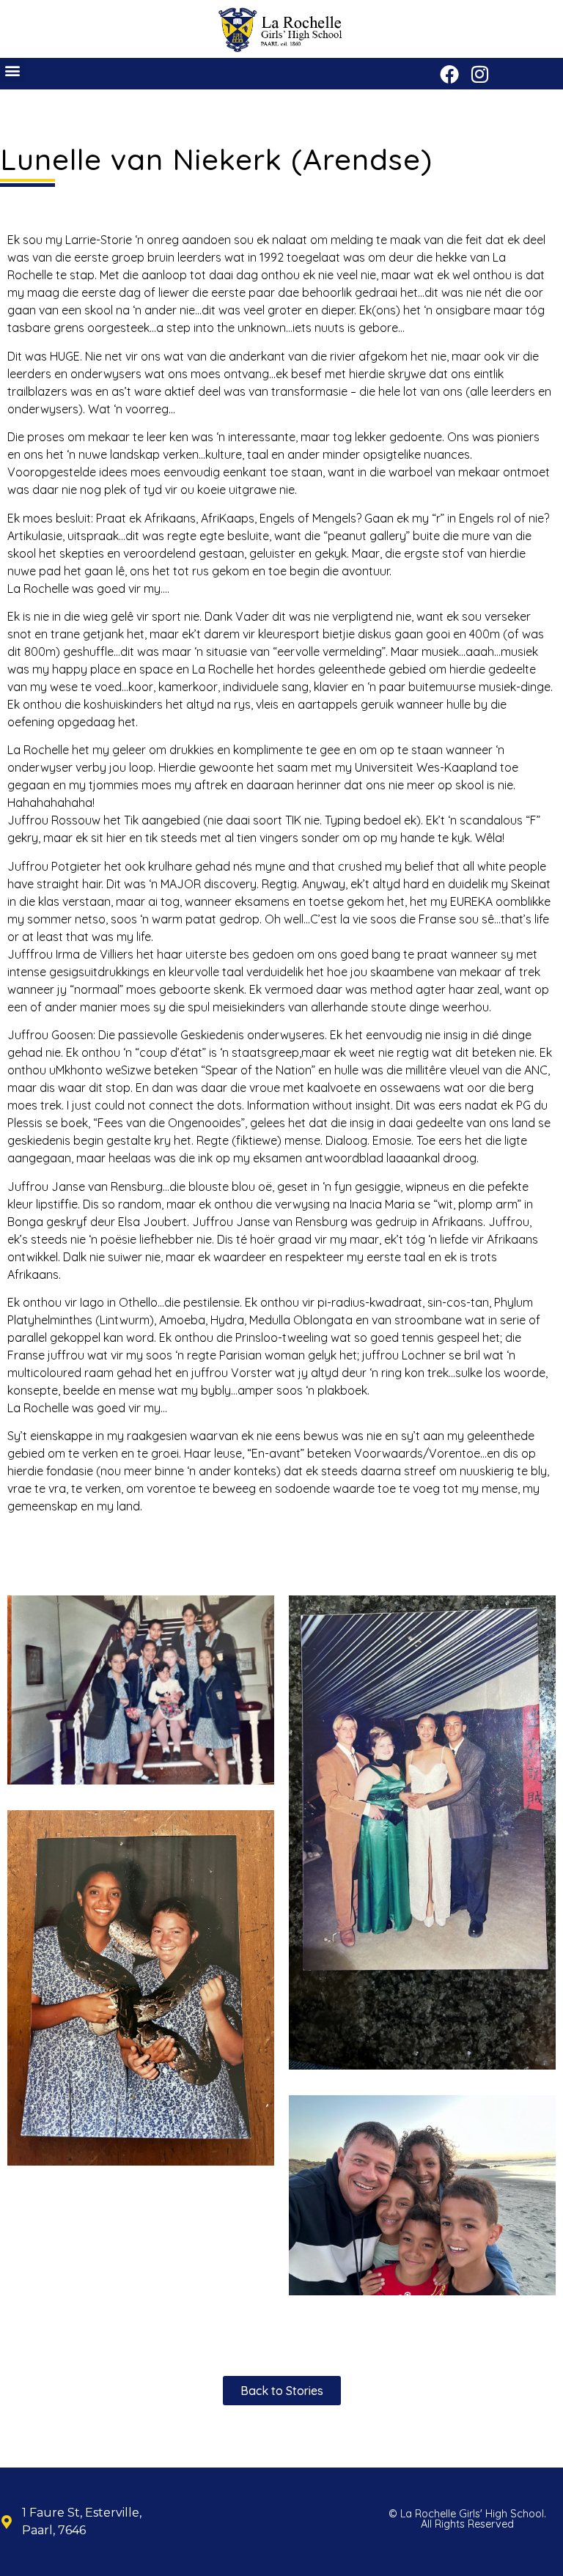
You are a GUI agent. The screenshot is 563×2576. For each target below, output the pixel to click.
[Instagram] (479, 74)
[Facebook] (449, 74)
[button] (12, 70)
